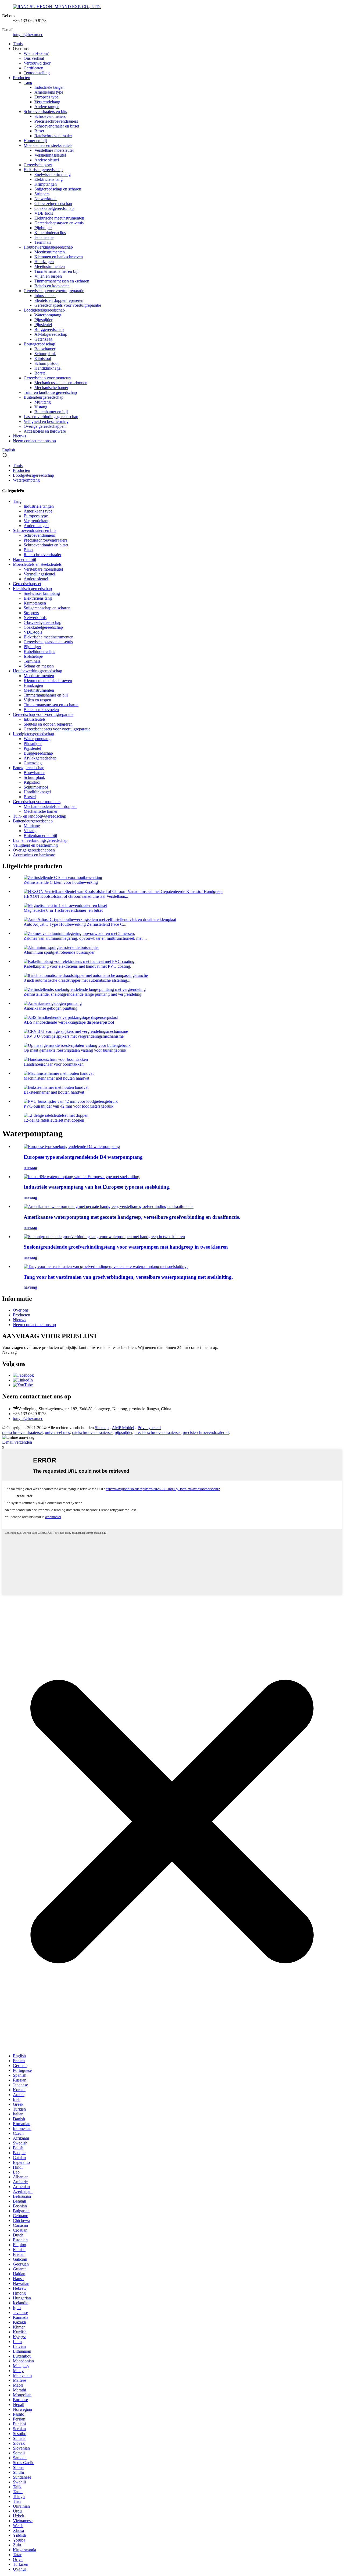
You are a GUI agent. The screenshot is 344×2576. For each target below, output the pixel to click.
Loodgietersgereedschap (44, 310)
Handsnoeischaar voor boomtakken (54, 1064)
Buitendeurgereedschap (44, 397)
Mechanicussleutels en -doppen (61, 383)
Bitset (39, 131)
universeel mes (57, 1432)
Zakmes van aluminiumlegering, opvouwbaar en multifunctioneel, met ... (85, 938)
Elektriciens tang (49, 179)
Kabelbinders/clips (50, 233)
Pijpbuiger (43, 228)
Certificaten (33, 68)
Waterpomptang (48, 315)
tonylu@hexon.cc (28, 35)
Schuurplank (45, 354)
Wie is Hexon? (36, 53)
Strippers (42, 194)
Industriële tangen (49, 87)
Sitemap (102, 1428)
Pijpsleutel (43, 325)
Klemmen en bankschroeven (59, 257)
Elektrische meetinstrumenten (59, 218)
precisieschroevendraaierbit (206, 1432)
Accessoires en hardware (45, 431)
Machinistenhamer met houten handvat (56, 1078)
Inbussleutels (45, 296)
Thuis (18, 44)
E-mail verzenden (17, 1442)
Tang (28, 82)
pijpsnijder (123, 1432)
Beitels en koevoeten (52, 286)
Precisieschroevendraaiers (56, 121)
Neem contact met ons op (34, 441)
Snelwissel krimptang (53, 174)
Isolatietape (44, 237)
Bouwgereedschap (39, 344)
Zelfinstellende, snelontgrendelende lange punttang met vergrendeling (83, 994)
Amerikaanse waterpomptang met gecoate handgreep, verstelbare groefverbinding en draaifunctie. (132, 1217)
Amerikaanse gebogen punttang (51, 1008)
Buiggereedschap (49, 329)
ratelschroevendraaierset (22, 1432)
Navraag (9, 1352)
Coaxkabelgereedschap (54, 208)
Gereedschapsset (38, 165)
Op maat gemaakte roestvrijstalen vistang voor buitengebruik (75, 1050)
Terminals (43, 242)
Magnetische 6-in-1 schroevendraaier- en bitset (63, 910)
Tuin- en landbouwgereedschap (50, 392)
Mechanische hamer (51, 388)
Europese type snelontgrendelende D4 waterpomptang (83, 1157)
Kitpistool (43, 358)
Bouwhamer (45, 349)
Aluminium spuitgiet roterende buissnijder (59, 952)
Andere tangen (47, 107)
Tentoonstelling (37, 73)
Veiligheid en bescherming (46, 421)
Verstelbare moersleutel (54, 150)
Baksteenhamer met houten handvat (54, 1092)
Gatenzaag (43, 339)
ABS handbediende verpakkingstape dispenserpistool (69, 1022)
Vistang (41, 407)
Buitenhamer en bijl (51, 412)
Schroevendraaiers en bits (45, 112)
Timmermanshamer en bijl (56, 271)
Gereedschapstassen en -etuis (59, 223)
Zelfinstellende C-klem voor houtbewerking (61, 882)
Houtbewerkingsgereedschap (48, 247)
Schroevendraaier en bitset (57, 126)
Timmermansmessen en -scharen (62, 281)
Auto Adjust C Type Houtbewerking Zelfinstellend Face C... (75, 924)
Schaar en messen (39, 666)
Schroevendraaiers (50, 116)
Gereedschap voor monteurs (47, 378)
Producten (21, 78)
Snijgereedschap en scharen (58, 189)
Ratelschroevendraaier (53, 136)
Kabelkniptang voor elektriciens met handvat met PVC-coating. (77, 966)
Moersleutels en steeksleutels (48, 145)
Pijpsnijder (43, 320)
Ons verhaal (34, 58)
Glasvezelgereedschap (53, 204)
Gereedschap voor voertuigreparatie (54, 291)
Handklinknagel (48, 368)
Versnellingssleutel (50, 155)
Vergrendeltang (47, 102)
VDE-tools (44, 213)
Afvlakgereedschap (51, 334)
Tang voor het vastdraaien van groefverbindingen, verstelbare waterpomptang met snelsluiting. (128, 1277)
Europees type (46, 97)
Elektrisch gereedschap (43, 170)
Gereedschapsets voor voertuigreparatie (68, 305)
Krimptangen (46, 184)
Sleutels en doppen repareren (59, 300)
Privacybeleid (149, 1428)
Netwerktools (46, 199)
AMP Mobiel (123, 1428)
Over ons (21, 1310)
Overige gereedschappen (45, 426)
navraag (30, 1167)
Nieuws (19, 436)
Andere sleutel (47, 160)
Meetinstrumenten (50, 252)
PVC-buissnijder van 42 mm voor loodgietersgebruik (69, 1106)
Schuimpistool (46, 363)
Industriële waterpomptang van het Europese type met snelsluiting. (97, 1187)
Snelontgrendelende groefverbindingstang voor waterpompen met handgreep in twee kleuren (126, 1247)
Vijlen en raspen (48, 276)
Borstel (40, 373)
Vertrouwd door (37, 63)
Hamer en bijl (35, 141)
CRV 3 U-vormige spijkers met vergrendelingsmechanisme (74, 1036)
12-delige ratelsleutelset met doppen (54, 1120)
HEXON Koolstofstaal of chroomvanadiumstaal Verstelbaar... (76, 896)
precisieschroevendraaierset (157, 1432)
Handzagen (44, 262)
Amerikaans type (49, 92)
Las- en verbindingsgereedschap (51, 417)
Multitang (43, 402)
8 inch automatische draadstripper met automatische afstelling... (77, 980)
